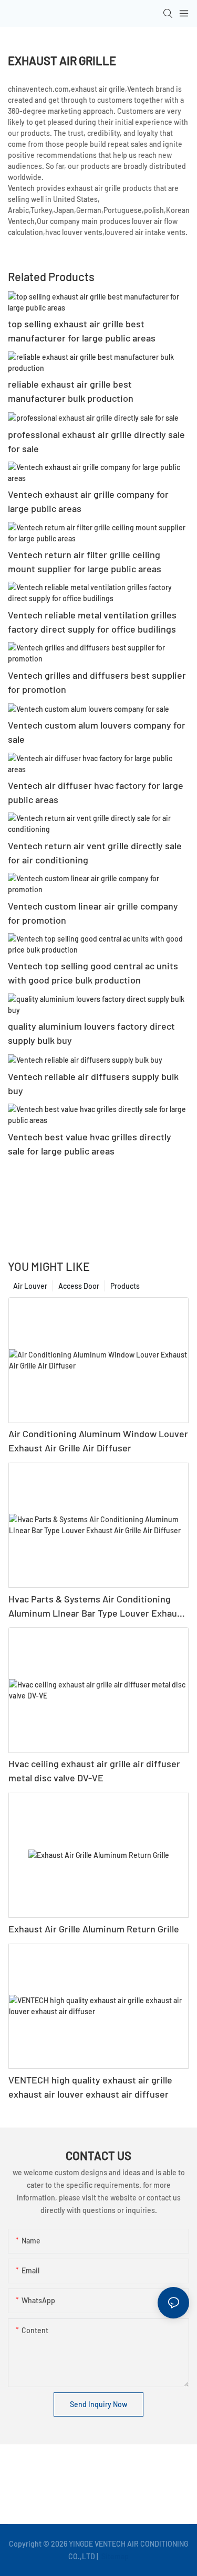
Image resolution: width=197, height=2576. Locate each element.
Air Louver (30, 1286)
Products (125, 1286)
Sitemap (114, 2556)
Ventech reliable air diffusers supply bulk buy (93, 1083)
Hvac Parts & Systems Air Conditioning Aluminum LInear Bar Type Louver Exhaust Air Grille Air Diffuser (97, 1607)
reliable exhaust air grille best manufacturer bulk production (71, 391)
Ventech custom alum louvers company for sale (97, 732)
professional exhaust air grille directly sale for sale (96, 441)
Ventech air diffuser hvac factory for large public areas (96, 792)
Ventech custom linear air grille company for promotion (93, 913)
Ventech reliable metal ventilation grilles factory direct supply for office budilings (92, 622)
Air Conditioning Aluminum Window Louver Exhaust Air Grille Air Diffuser (98, 1441)
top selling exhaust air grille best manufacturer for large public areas (82, 331)
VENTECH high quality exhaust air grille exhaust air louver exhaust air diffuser (90, 2087)
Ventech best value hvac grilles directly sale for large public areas (90, 1144)
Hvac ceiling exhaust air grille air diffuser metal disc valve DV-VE (94, 1771)
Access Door (79, 1286)
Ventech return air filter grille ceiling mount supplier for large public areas (85, 562)
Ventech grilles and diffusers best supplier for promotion (97, 682)
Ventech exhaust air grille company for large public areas (88, 501)
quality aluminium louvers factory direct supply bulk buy (91, 1033)
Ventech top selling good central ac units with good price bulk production (93, 973)
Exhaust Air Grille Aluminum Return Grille (94, 1929)
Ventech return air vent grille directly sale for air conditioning (95, 853)
